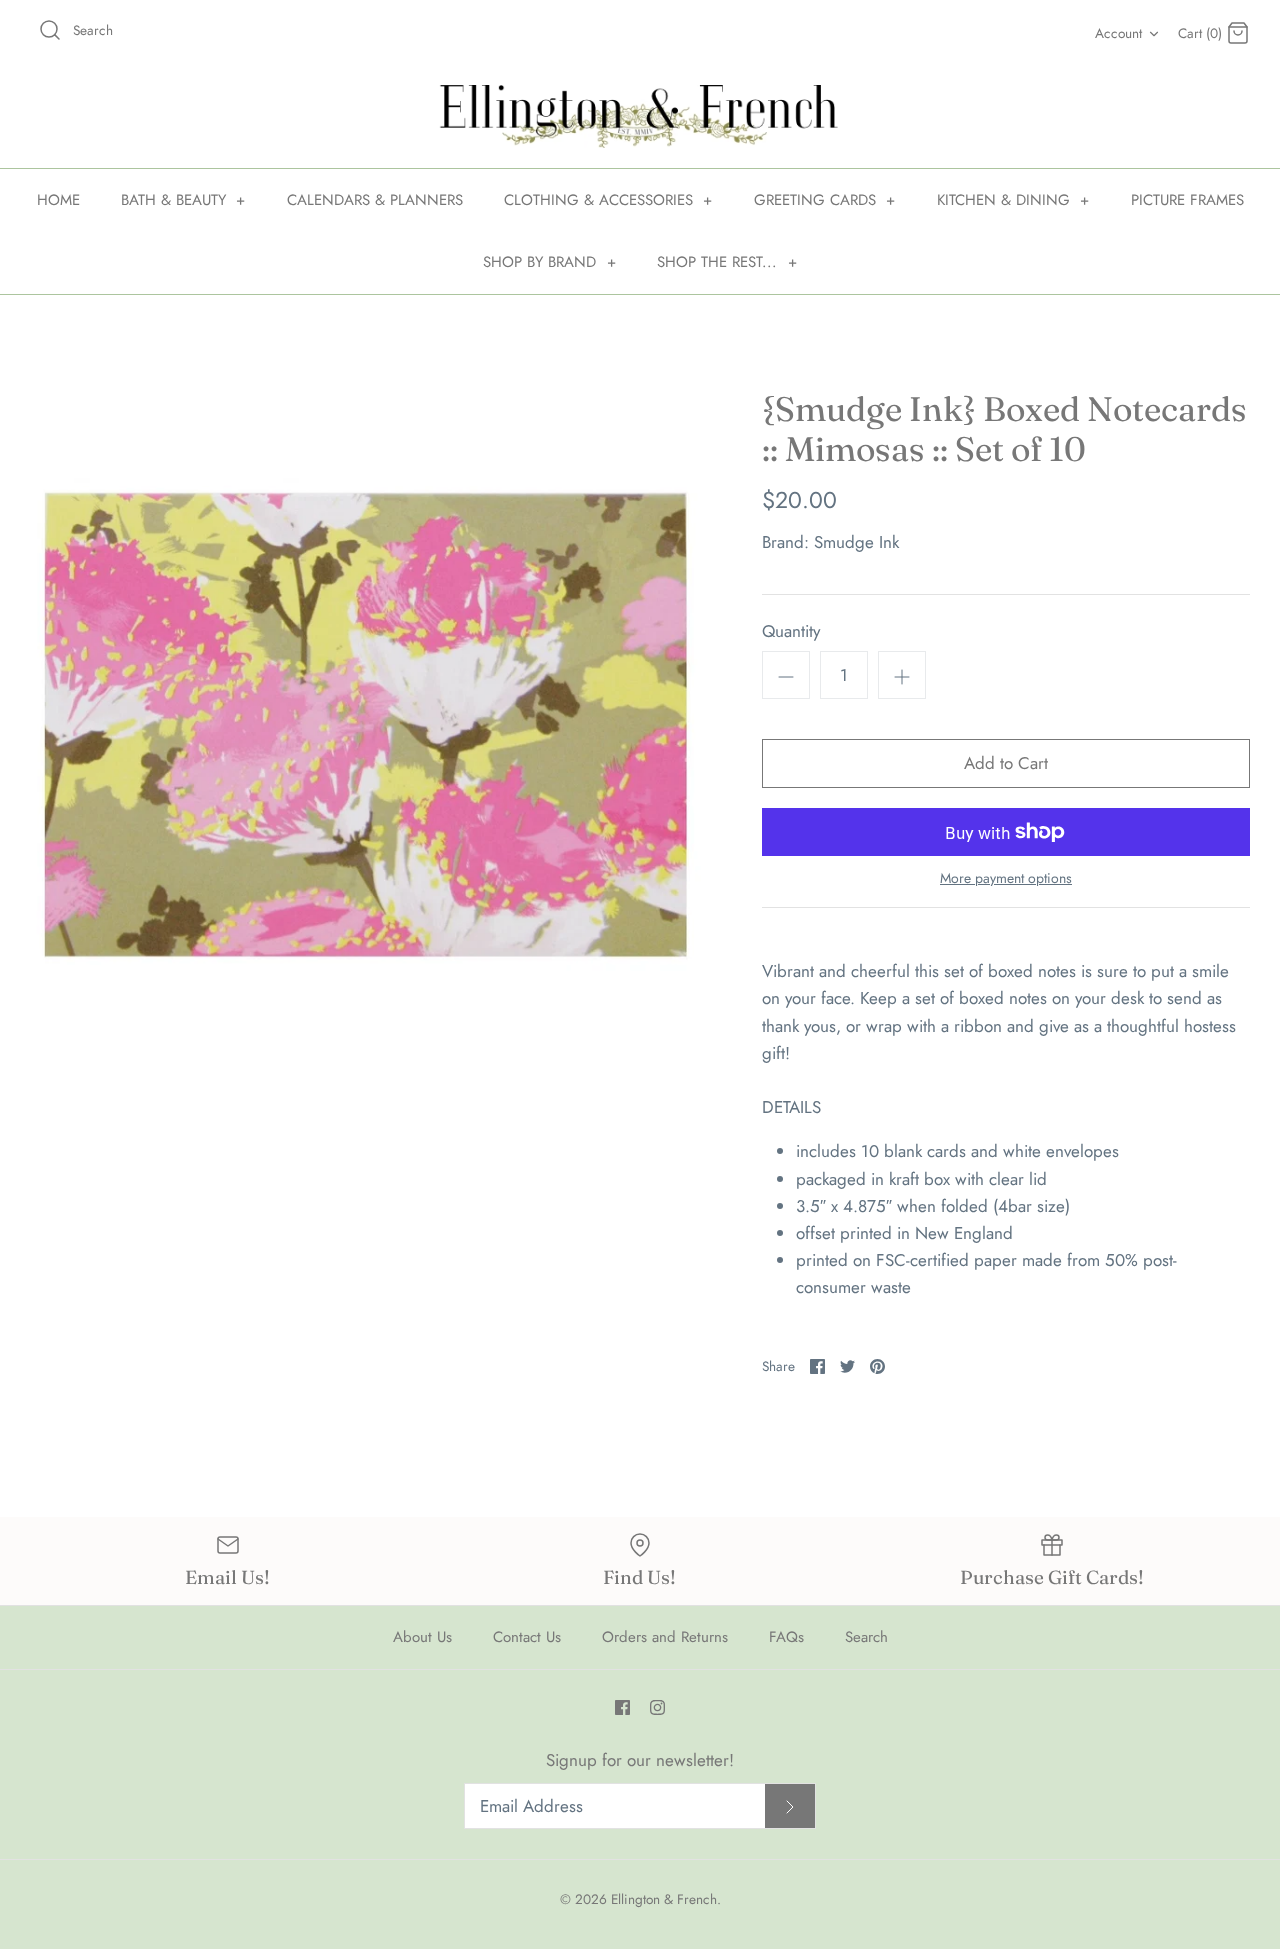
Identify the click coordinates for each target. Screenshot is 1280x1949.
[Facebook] (622, 1707)
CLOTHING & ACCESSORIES (608, 200)
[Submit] (790, 1806)
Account (1118, 33)
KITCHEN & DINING (1013, 200)
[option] (365, 724)
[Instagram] (657, 1707)
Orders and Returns (665, 1637)
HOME (58, 200)
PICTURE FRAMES (1187, 200)
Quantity (791, 631)
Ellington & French (664, 1899)
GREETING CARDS (825, 200)
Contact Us (527, 1637)
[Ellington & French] (640, 116)
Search (866, 1637)
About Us (422, 1637)
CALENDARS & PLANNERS (375, 200)
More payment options (1006, 878)
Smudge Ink (856, 542)
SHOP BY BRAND (549, 262)
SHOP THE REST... (727, 262)
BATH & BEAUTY (183, 200)
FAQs (786, 1637)
